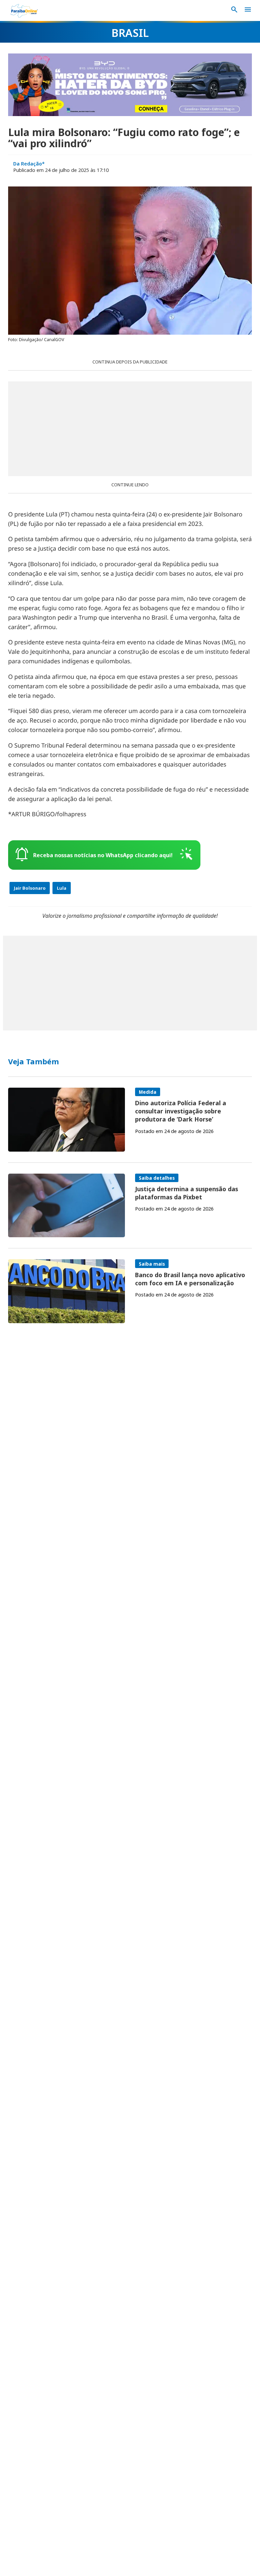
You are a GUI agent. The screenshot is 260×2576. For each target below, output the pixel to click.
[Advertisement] (130, 429)
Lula (62, 888)
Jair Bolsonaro (30, 888)
